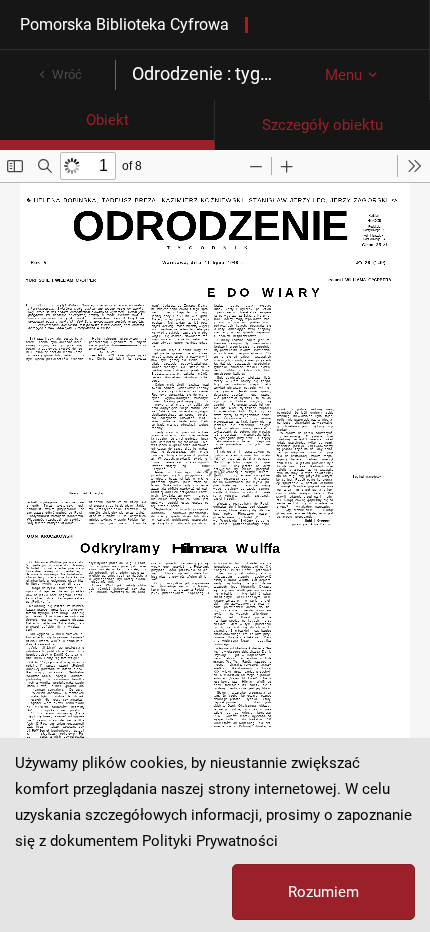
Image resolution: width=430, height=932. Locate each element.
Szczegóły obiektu (322, 125)
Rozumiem (323, 892)
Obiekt (107, 120)
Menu (343, 75)
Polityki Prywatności (210, 841)
